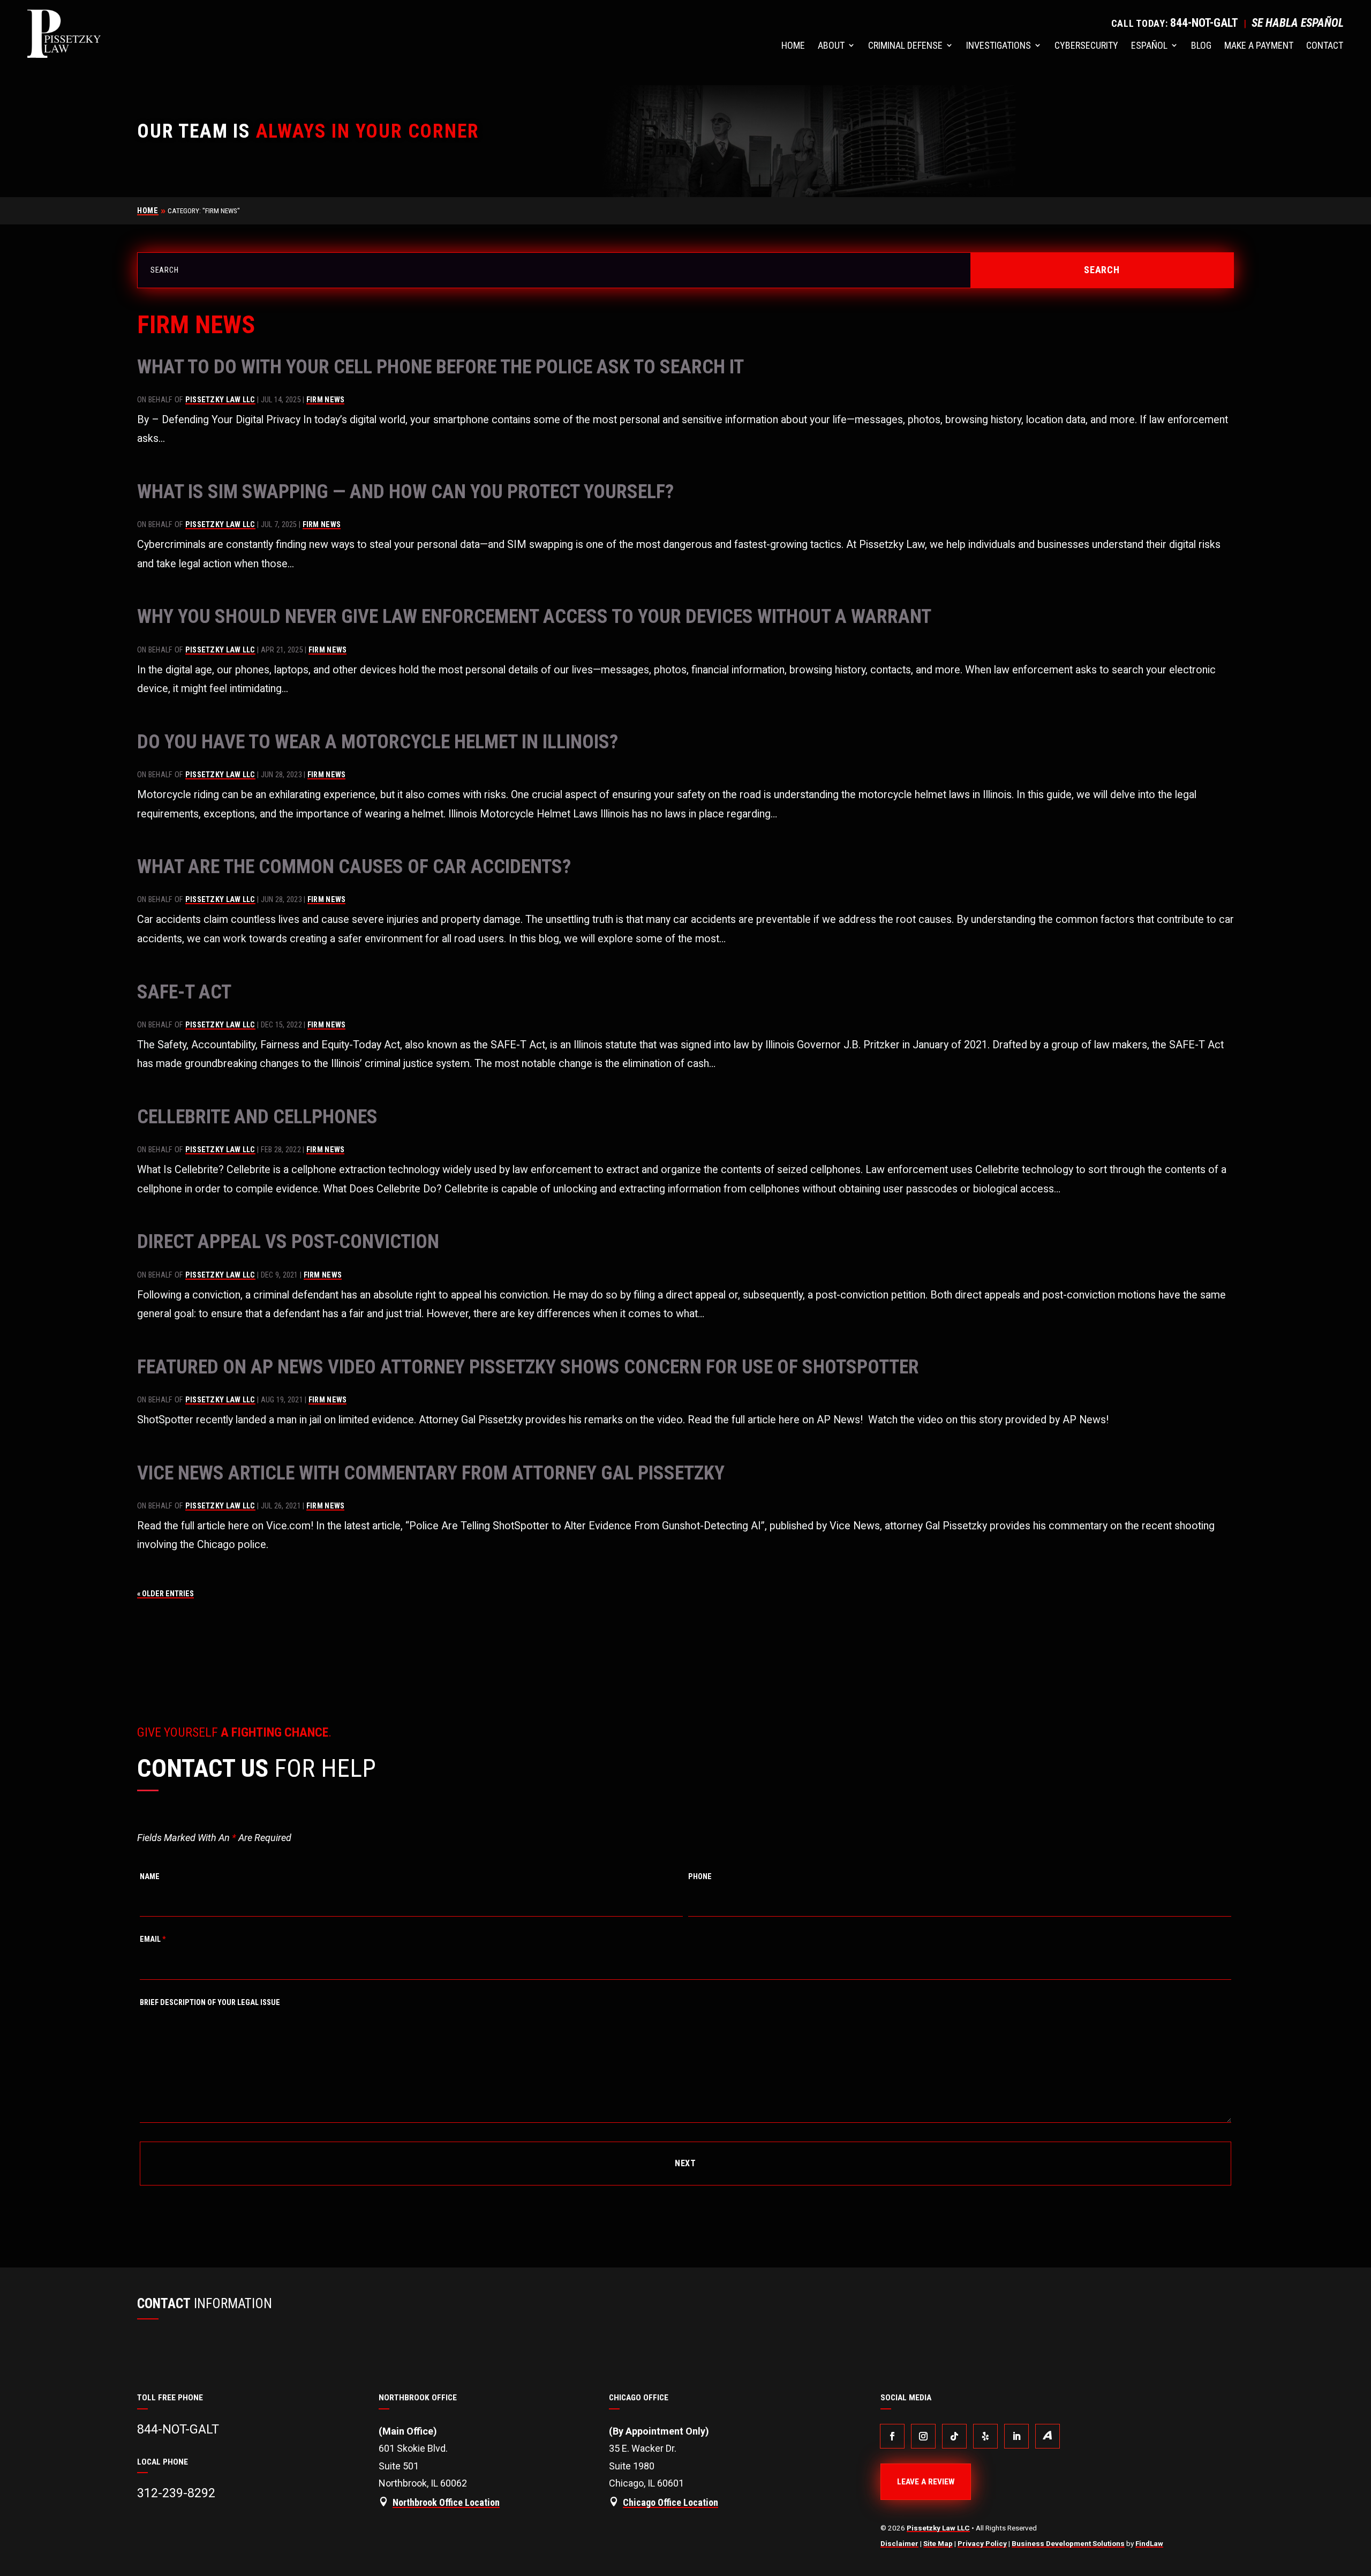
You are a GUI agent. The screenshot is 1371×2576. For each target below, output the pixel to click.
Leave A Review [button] (926, 2482)
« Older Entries (165, 1594)
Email (153, 1939)
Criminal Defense (905, 45)
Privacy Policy (982, 2543)
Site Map (938, 2543)
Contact (1325, 45)
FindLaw (1149, 2543)
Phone (700, 1877)
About (831, 45)
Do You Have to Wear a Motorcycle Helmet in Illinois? (378, 742)
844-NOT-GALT (1204, 23)
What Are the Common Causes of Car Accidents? (354, 867)
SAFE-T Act (184, 992)
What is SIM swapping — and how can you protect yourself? (405, 492)
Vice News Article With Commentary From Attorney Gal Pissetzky (431, 1473)
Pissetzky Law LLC (220, 400)
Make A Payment (1259, 45)
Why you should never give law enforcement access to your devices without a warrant (534, 617)
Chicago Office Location (671, 2502)
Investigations (999, 45)
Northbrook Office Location (446, 2502)
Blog (1201, 45)
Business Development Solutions (1068, 2543)
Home (793, 45)
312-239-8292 (176, 2493)
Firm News (326, 400)
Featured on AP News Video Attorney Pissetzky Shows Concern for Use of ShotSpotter (528, 1367)
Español (1149, 45)
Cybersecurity (1086, 45)
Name (150, 1877)
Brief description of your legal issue (210, 2003)
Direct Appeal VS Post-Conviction (288, 1242)
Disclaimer (899, 2543)
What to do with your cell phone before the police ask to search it (440, 367)
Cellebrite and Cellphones (257, 1117)
